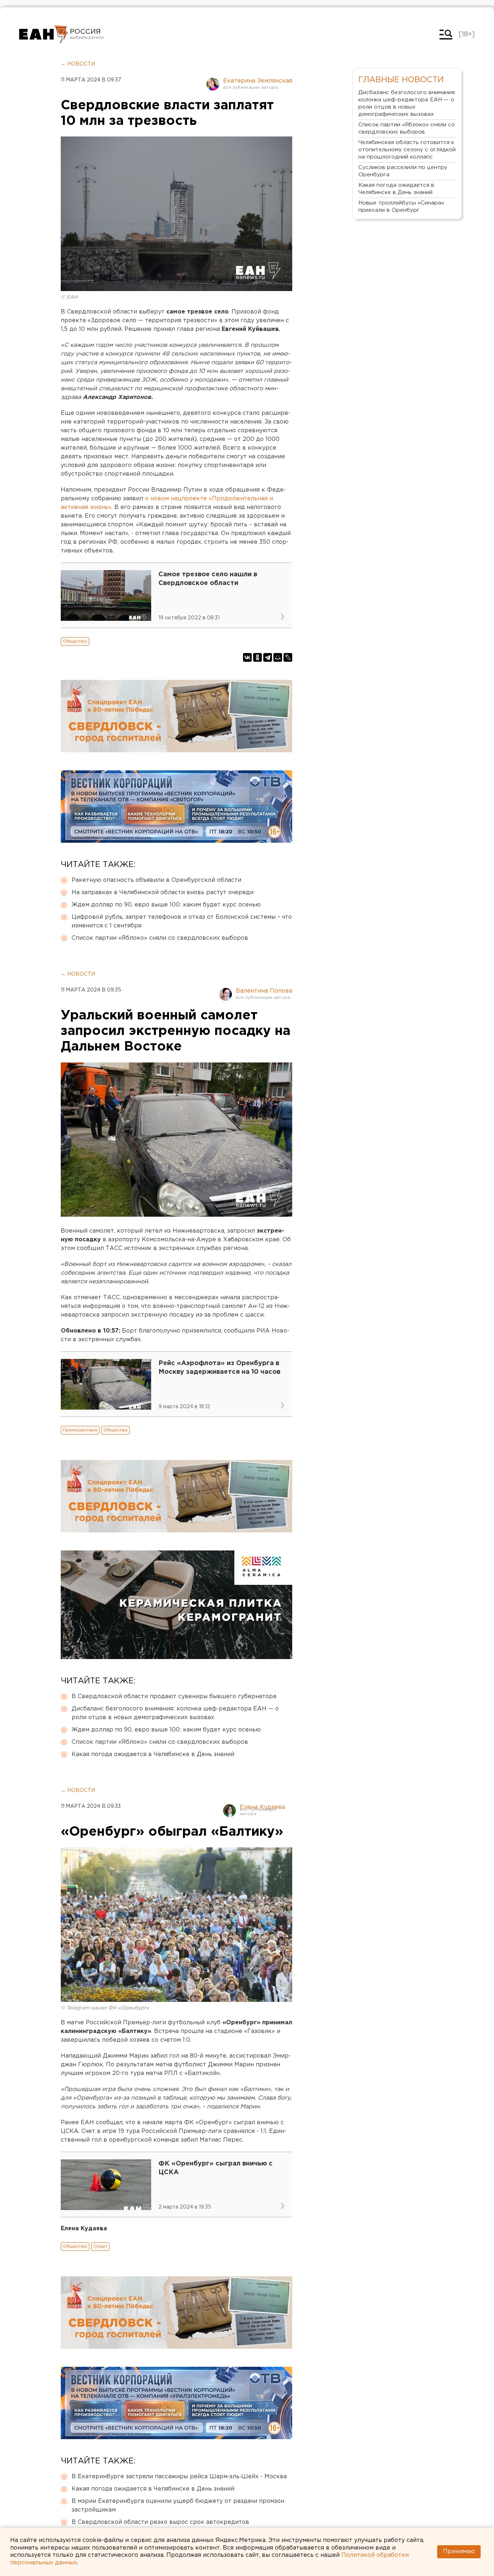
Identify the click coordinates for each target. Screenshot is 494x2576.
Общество (75, 641)
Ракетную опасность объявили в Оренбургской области (156, 880)
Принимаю (459, 2552)
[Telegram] (268, 657)
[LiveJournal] (288, 657)
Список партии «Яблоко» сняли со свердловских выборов (160, 938)
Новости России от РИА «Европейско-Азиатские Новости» (44, 34)
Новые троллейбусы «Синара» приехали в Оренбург (401, 207)
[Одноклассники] (257, 657)
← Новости (78, 64)
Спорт (100, 2246)
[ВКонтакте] (247, 657)
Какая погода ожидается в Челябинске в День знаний (153, 1754)
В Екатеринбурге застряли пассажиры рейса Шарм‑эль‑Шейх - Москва (179, 2477)
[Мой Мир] (278, 657)
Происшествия (80, 1430)
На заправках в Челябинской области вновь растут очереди (163, 893)
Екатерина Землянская (258, 81)
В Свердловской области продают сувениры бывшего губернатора (174, 1697)
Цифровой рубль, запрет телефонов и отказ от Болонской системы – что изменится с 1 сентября (182, 921)
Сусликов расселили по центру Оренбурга (403, 171)
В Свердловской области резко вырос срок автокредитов (160, 2522)
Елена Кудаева (262, 1807)
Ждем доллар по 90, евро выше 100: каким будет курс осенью (166, 905)
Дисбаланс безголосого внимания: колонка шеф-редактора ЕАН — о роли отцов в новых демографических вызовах (175, 1713)
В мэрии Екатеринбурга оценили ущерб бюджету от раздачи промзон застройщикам (178, 2506)
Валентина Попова (264, 991)
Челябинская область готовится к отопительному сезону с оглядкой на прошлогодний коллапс (407, 150)
